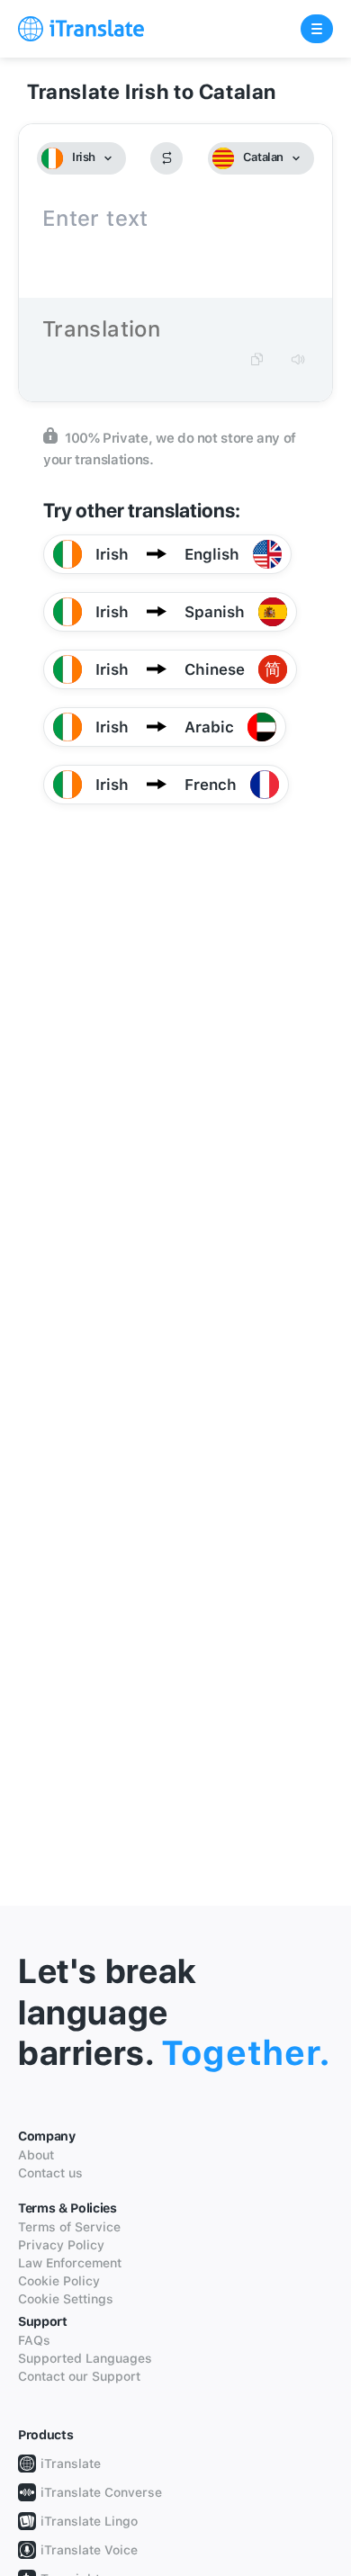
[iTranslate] (81, 29)
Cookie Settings (66, 2299)
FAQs (34, 2340)
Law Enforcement (70, 2263)
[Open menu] (317, 29)
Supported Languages (85, 2358)
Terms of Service (69, 2227)
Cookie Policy (59, 2281)
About (36, 2155)
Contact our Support (79, 2376)
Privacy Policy (61, 2245)
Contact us (50, 2173)
